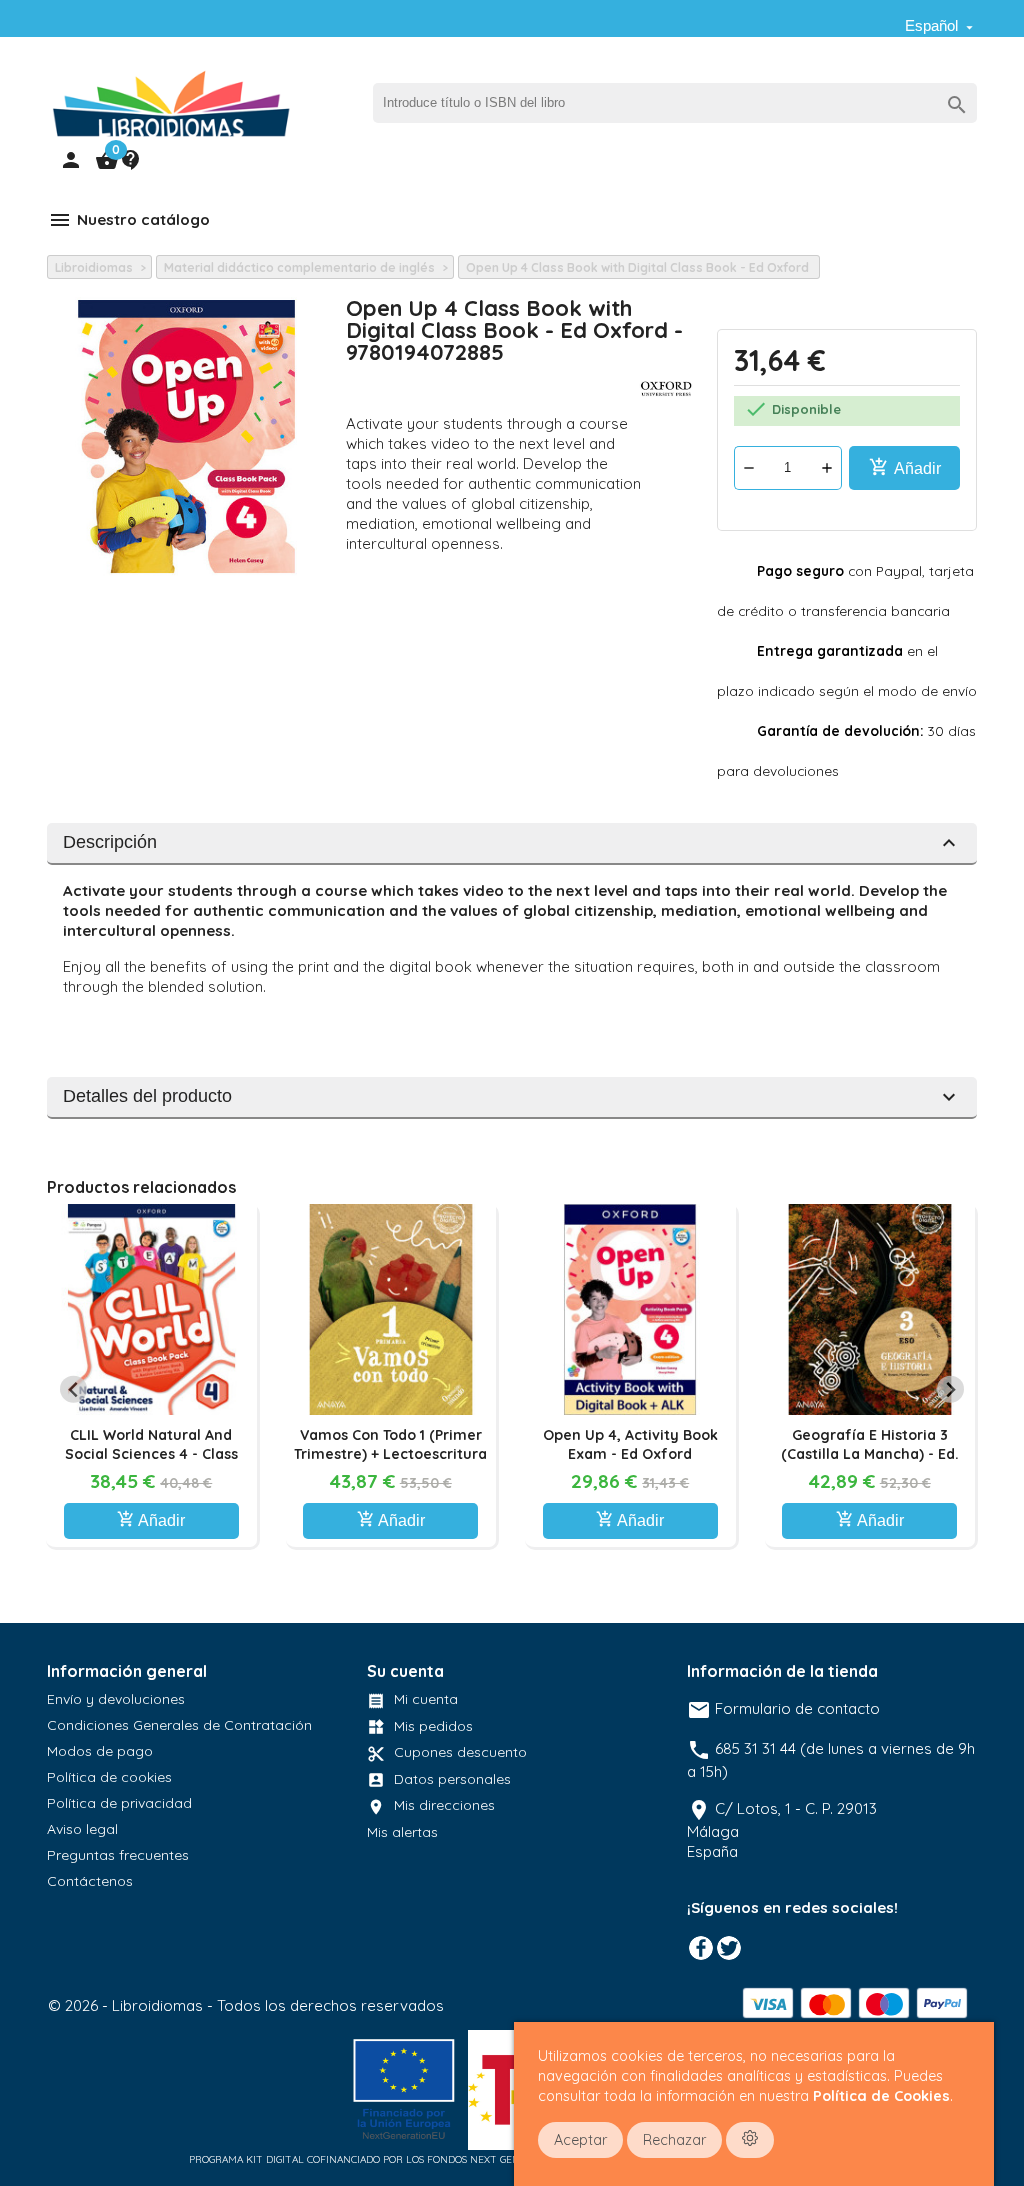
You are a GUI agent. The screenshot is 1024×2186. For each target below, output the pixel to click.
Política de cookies (109, 1777)
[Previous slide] (73, 1389)
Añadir (905, 467)
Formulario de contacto (783, 1708)
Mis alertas (402, 1832)
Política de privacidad (119, 1803)
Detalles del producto (512, 1097)
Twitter (729, 1948)
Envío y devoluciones (116, 1699)
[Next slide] (950, 1389)
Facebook (701, 1948)
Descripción (512, 843)
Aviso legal (82, 1829)
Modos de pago (100, 1751)
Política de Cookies (881, 2096)
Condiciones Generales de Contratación (179, 1725)
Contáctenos (90, 1881)
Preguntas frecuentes (118, 1855)
